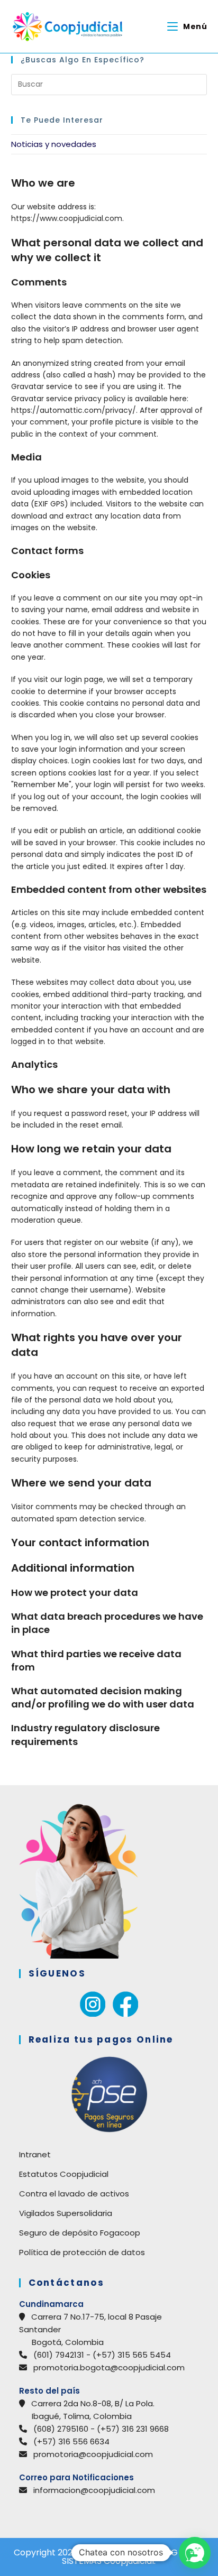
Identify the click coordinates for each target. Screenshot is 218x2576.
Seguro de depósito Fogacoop (80, 2233)
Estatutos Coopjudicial (64, 2174)
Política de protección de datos (82, 2252)
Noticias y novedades (54, 144)
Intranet (35, 2154)
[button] (195, 2553)
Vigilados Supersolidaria (66, 2213)
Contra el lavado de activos (74, 2194)
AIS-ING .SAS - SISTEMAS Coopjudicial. (133, 2557)
